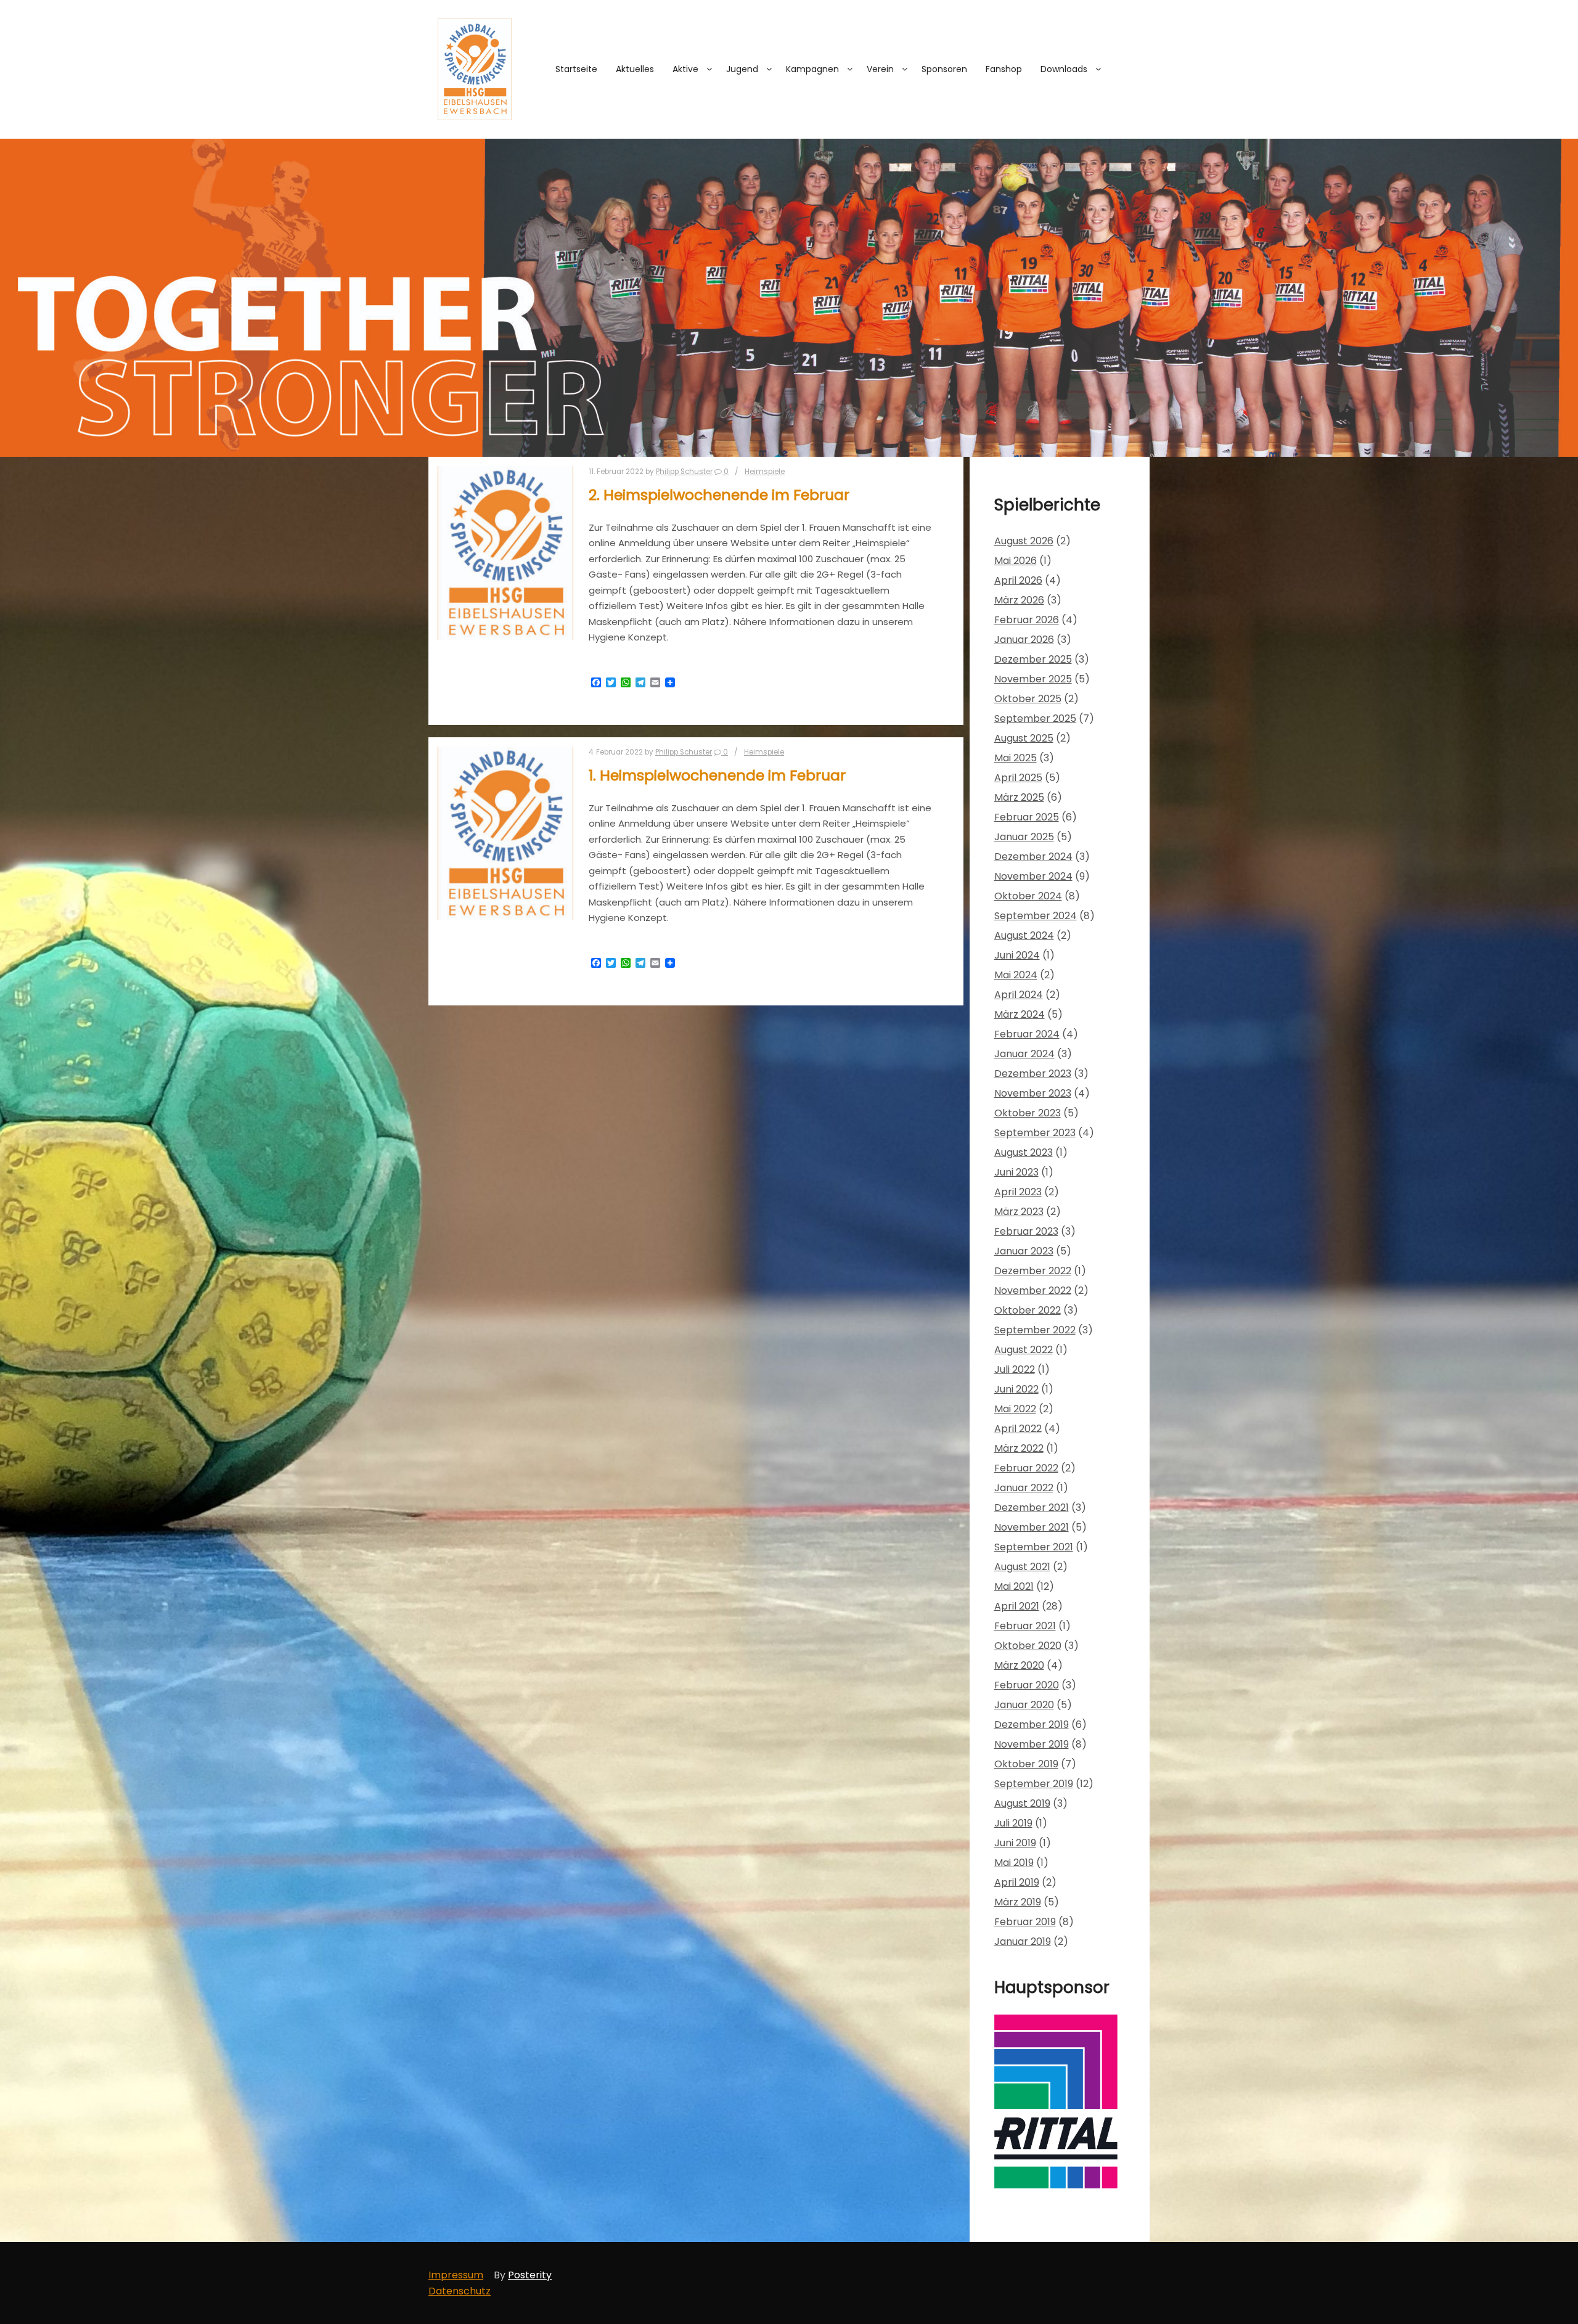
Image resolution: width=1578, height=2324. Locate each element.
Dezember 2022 (1033, 1271)
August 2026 (1024, 541)
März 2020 (1019, 1665)
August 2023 (1024, 1152)
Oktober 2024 (1028, 896)
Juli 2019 (1013, 1823)
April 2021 (1017, 1606)
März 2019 (1018, 1902)
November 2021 (1032, 1527)
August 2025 (1024, 738)
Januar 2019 (1023, 1941)
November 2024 (1033, 876)
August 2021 (1022, 1567)
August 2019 (1022, 1803)
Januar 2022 (1024, 1488)
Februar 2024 (1027, 1034)
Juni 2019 (1015, 1843)
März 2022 (1019, 1448)
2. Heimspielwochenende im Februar (719, 495)
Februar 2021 (1025, 1626)
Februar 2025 (1027, 817)
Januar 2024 (1024, 1054)
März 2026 (1019, 600)
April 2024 (1019, 995)
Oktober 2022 (1028, 1310)
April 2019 (1017, 1882)
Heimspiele (765, 472)
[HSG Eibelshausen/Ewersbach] (475, 69)
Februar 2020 (1027, 1685)
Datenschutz (460, 2291)
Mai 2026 (1016, 561)
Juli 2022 (1015, 1369)
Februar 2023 (1026, 1231)
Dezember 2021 (1032, 1508)
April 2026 (1018, 580)
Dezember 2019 (1032, 1725)
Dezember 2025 (1033, 659)
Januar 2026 (1024, 640)
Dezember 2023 (1033, 1074)
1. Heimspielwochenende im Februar (717, 775)
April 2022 (1018, 1429)
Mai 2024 (1016, 975)
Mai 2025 (1016, 758)
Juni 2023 (1016, 1172)
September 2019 (1034, 1784)
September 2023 (1035, 1133)
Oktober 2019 (1026, 1764)
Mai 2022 (1015, 1409)
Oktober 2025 (1028, 699)
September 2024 (1036, 916)
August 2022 (1024, 1350)
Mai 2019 (1014, 1863)
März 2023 (1019, 1212)
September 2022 (1035, 1330)
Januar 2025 (1024, 837)
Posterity (530, 2275)
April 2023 (1018, 1192)
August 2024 (1024, 935)
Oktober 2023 (1028, 1113)
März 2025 (1019, 797)
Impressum (456, 2275)
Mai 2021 (1014, 1586)
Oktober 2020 (1028, 1646)
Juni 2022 (1016, 1389)
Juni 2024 (1017, 955)
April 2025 (1018, 778)
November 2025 (1033, 679)
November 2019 (1032, 1744)
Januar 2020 (1024, 1705)
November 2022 (1033, 1291)
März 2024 (1020, 1014)
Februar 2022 (1026, 1468)
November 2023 (1033, 1093)
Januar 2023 (1024, 1251)
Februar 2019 (1025, 1922)
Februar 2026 (1027, 620)
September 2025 (1035, 718)
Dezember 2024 (1033, 857)
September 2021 (1034, 1547)
